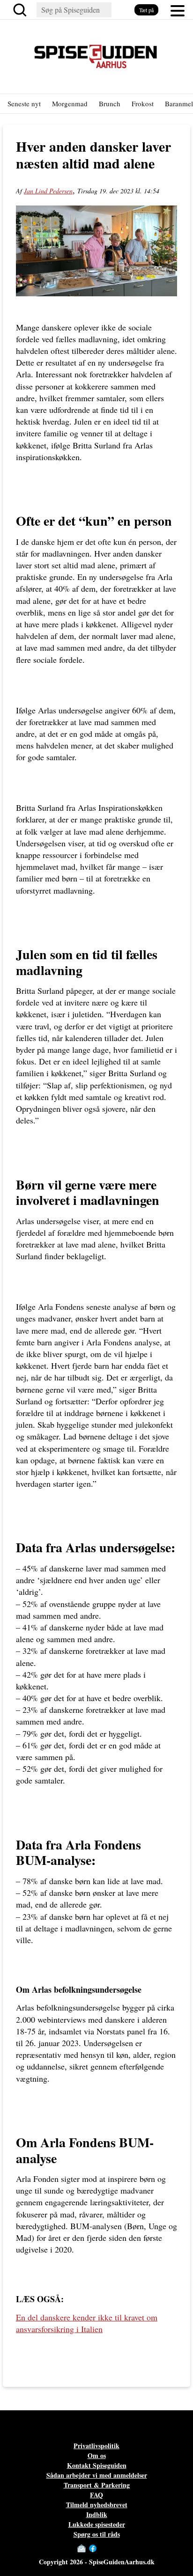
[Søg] (22, 10)
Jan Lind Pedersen (48, 191)
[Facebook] (93, 2548)
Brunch (110, 103)
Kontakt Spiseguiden (97, 2465)
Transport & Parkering (97, 2485)
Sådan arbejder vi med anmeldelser (97, 2475)
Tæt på (146, 10)
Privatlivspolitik (96, 2446)
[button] (178, 10)
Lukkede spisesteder (97, 2524)
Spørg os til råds (97, 2534)
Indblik (97, 2514)
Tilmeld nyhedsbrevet (97, 2505)
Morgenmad (70, 103)
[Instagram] (102, 2548)
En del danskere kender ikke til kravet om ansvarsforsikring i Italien (87, 2323)
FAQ (96, 2495)
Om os (97, 2455)
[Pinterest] (111, 2548)
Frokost (143, 103)
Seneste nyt (24, 103)
